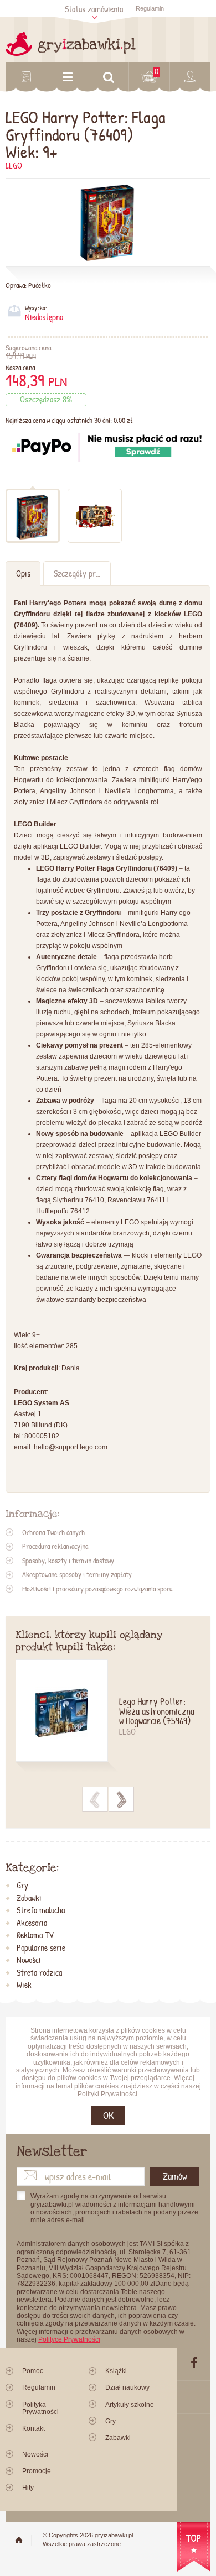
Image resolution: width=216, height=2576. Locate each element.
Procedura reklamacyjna (55, 1546)
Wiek (24, 1985)
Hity (28, 2488)
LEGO (14, 166)
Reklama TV (35, 1935)
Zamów (175, 2176)
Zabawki (29, 1898)
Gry (22, 1886)
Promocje (37, 2471)
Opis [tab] (23, 574)
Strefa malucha (41, 1910)
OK (108, 2115)
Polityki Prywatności (107, 2094)
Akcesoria (32, 1923)
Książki (116, 2371)
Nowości (29, 1960)
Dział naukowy (127, 2387)
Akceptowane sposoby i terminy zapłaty (77, 1574)
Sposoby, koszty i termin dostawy (68, 1561)
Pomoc (33, 2371)
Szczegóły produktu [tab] (82, 574)
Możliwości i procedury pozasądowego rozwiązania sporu (97, 1589)
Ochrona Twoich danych (53, 1532)
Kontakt (34, 2428)
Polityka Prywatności (40, 2408)
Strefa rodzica (39, 1973)
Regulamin (150, 8)
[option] (108, 1717)
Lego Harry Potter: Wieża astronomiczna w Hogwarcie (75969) (157, 1712)
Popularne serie (41, 1948)
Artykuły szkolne (130, 2405)
